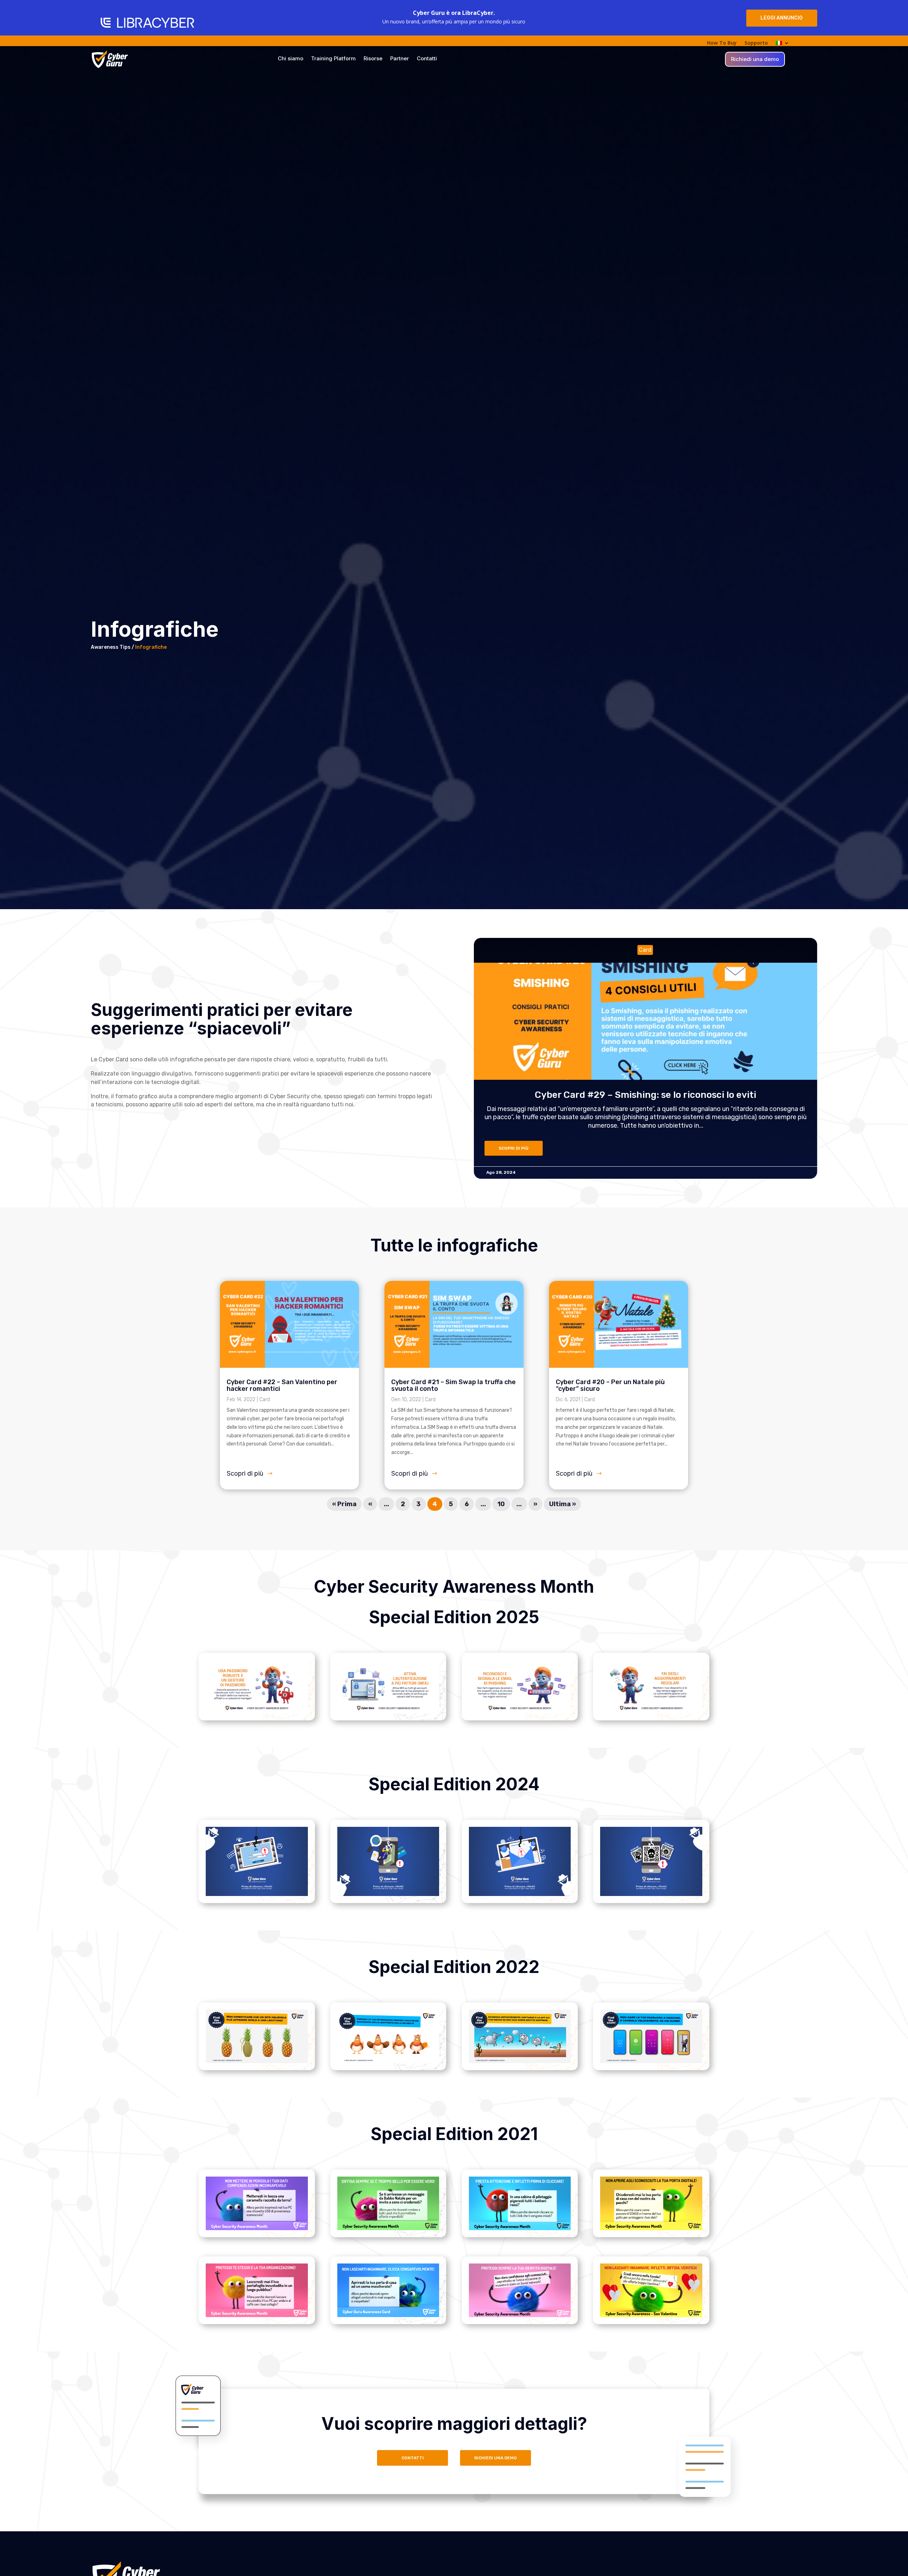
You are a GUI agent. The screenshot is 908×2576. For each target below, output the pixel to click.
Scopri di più (245, 1473)
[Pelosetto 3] (520, 2228)
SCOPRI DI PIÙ (624, 1148)
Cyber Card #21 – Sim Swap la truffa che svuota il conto (453, 1385)
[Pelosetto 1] (257, 2228)
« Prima (344, 1504)
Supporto (756, 43)
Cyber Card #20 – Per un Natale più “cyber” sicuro (610, 1385)
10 (501, 1504)
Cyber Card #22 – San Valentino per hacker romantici (282, 1385)
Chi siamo (290, 59)
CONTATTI (413, 2458)
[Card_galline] (388, 2061)
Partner (400, 59)
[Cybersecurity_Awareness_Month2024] (257, 1711)
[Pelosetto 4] (651, 2228)
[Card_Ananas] (257, 2061)
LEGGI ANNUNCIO (782, 18)
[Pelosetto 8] (651, 2315)
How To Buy (722, 43)
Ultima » (563, 1504)
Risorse (373, 59)
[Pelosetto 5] (257, 2315)
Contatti (427, 59)
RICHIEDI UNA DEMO (495, 2458)
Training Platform (333, 59)
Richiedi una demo (755, 60)
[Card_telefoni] (651, 2061)
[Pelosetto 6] (388, 2315)
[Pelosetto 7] (520, 2315)
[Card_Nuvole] (520, 2061)
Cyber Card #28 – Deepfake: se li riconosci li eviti (756, 1095)
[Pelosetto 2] (388, 2228)
